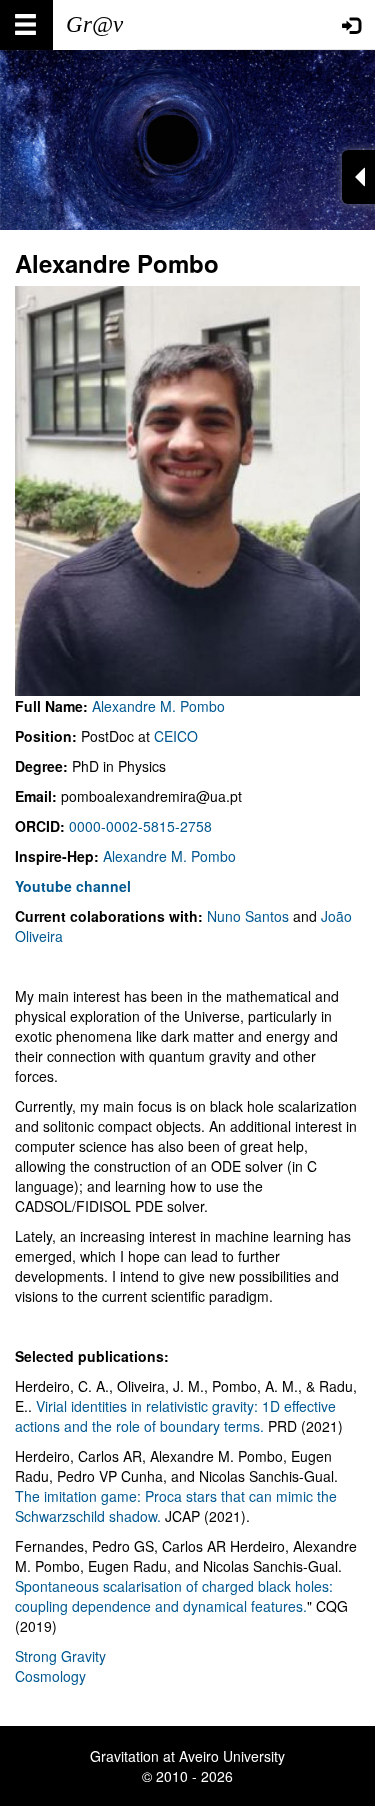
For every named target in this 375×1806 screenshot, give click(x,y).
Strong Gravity (60, 1656)
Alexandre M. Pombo (158, 706)
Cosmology (50, 1676)
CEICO (176, 736)
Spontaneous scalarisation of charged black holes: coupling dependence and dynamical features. (174, 1596)
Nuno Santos (248, 916)
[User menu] (351, 25)
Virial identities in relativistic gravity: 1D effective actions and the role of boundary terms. (175, 1416)
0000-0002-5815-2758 (140, 826)
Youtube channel (73, 886)
